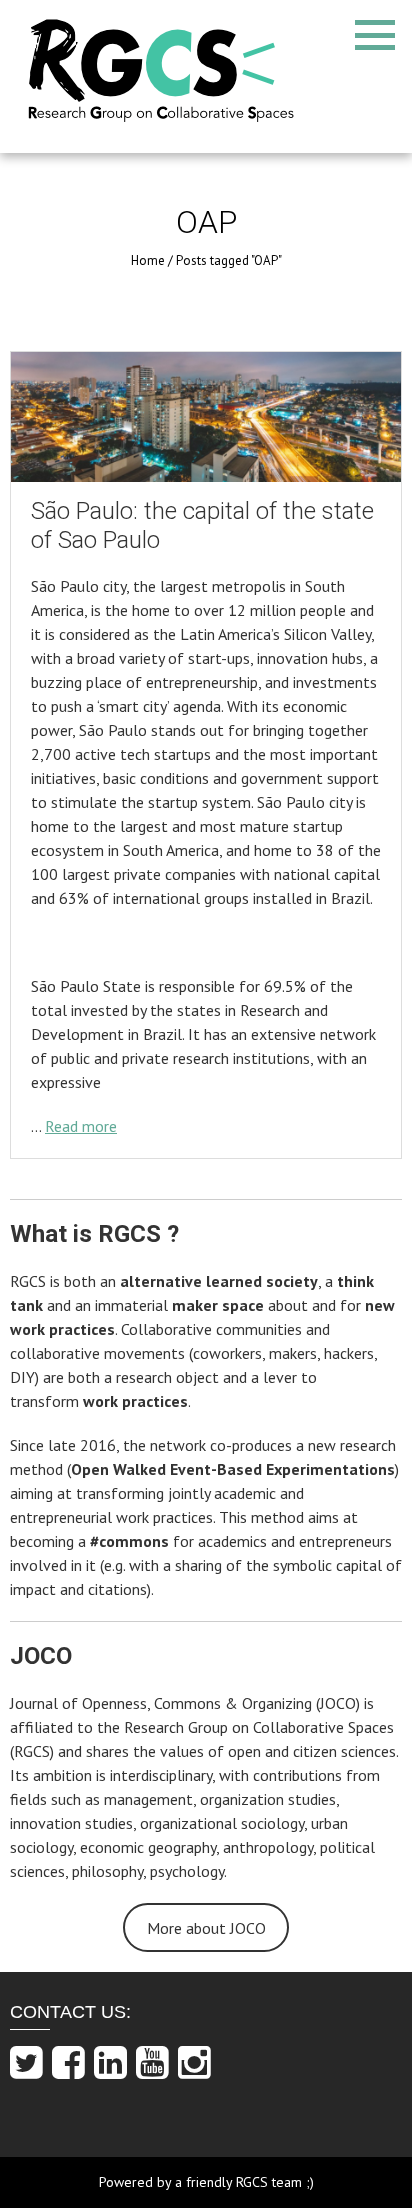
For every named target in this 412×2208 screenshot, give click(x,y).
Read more (81, 1126)
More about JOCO (206, 1928)
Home (148, 260)
